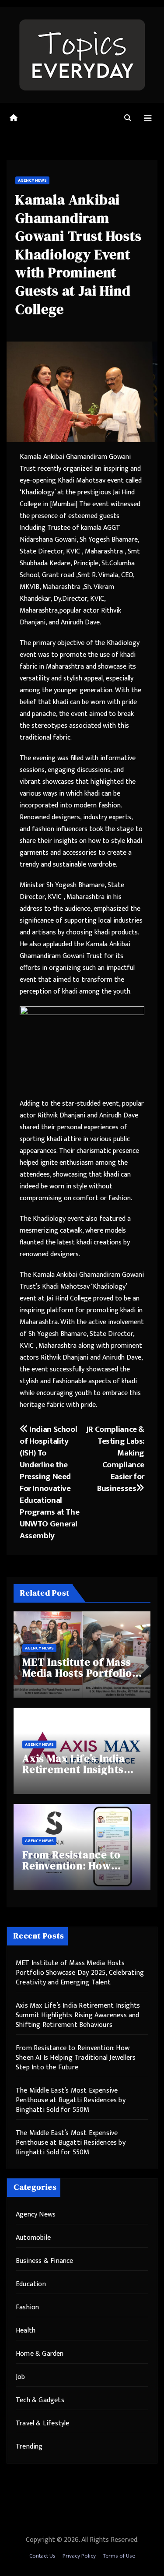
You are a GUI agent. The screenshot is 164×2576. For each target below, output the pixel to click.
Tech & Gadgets (40, 2400)
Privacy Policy (79, 2556)
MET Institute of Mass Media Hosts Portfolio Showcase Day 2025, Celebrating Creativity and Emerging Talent (80, 1973)
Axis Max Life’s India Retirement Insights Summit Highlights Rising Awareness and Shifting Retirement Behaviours (78, 2015)
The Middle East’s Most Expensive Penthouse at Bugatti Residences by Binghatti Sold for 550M (71, 2100)
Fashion (27, 2307)
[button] (128, 118)
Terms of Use (119, 2556)
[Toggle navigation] (148, 118)
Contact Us (42, 2556)
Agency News (32, 180)
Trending (29, 2447)
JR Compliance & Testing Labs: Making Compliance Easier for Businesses (115, 1459)
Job (21, 2377)
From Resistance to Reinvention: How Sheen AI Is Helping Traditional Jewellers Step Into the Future (76, 2058)
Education (31, 2284)
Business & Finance (45, 2261)
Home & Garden (40, 2354)
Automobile (33, 2238)
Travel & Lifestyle (43, 2423)
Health (26, 2331)
